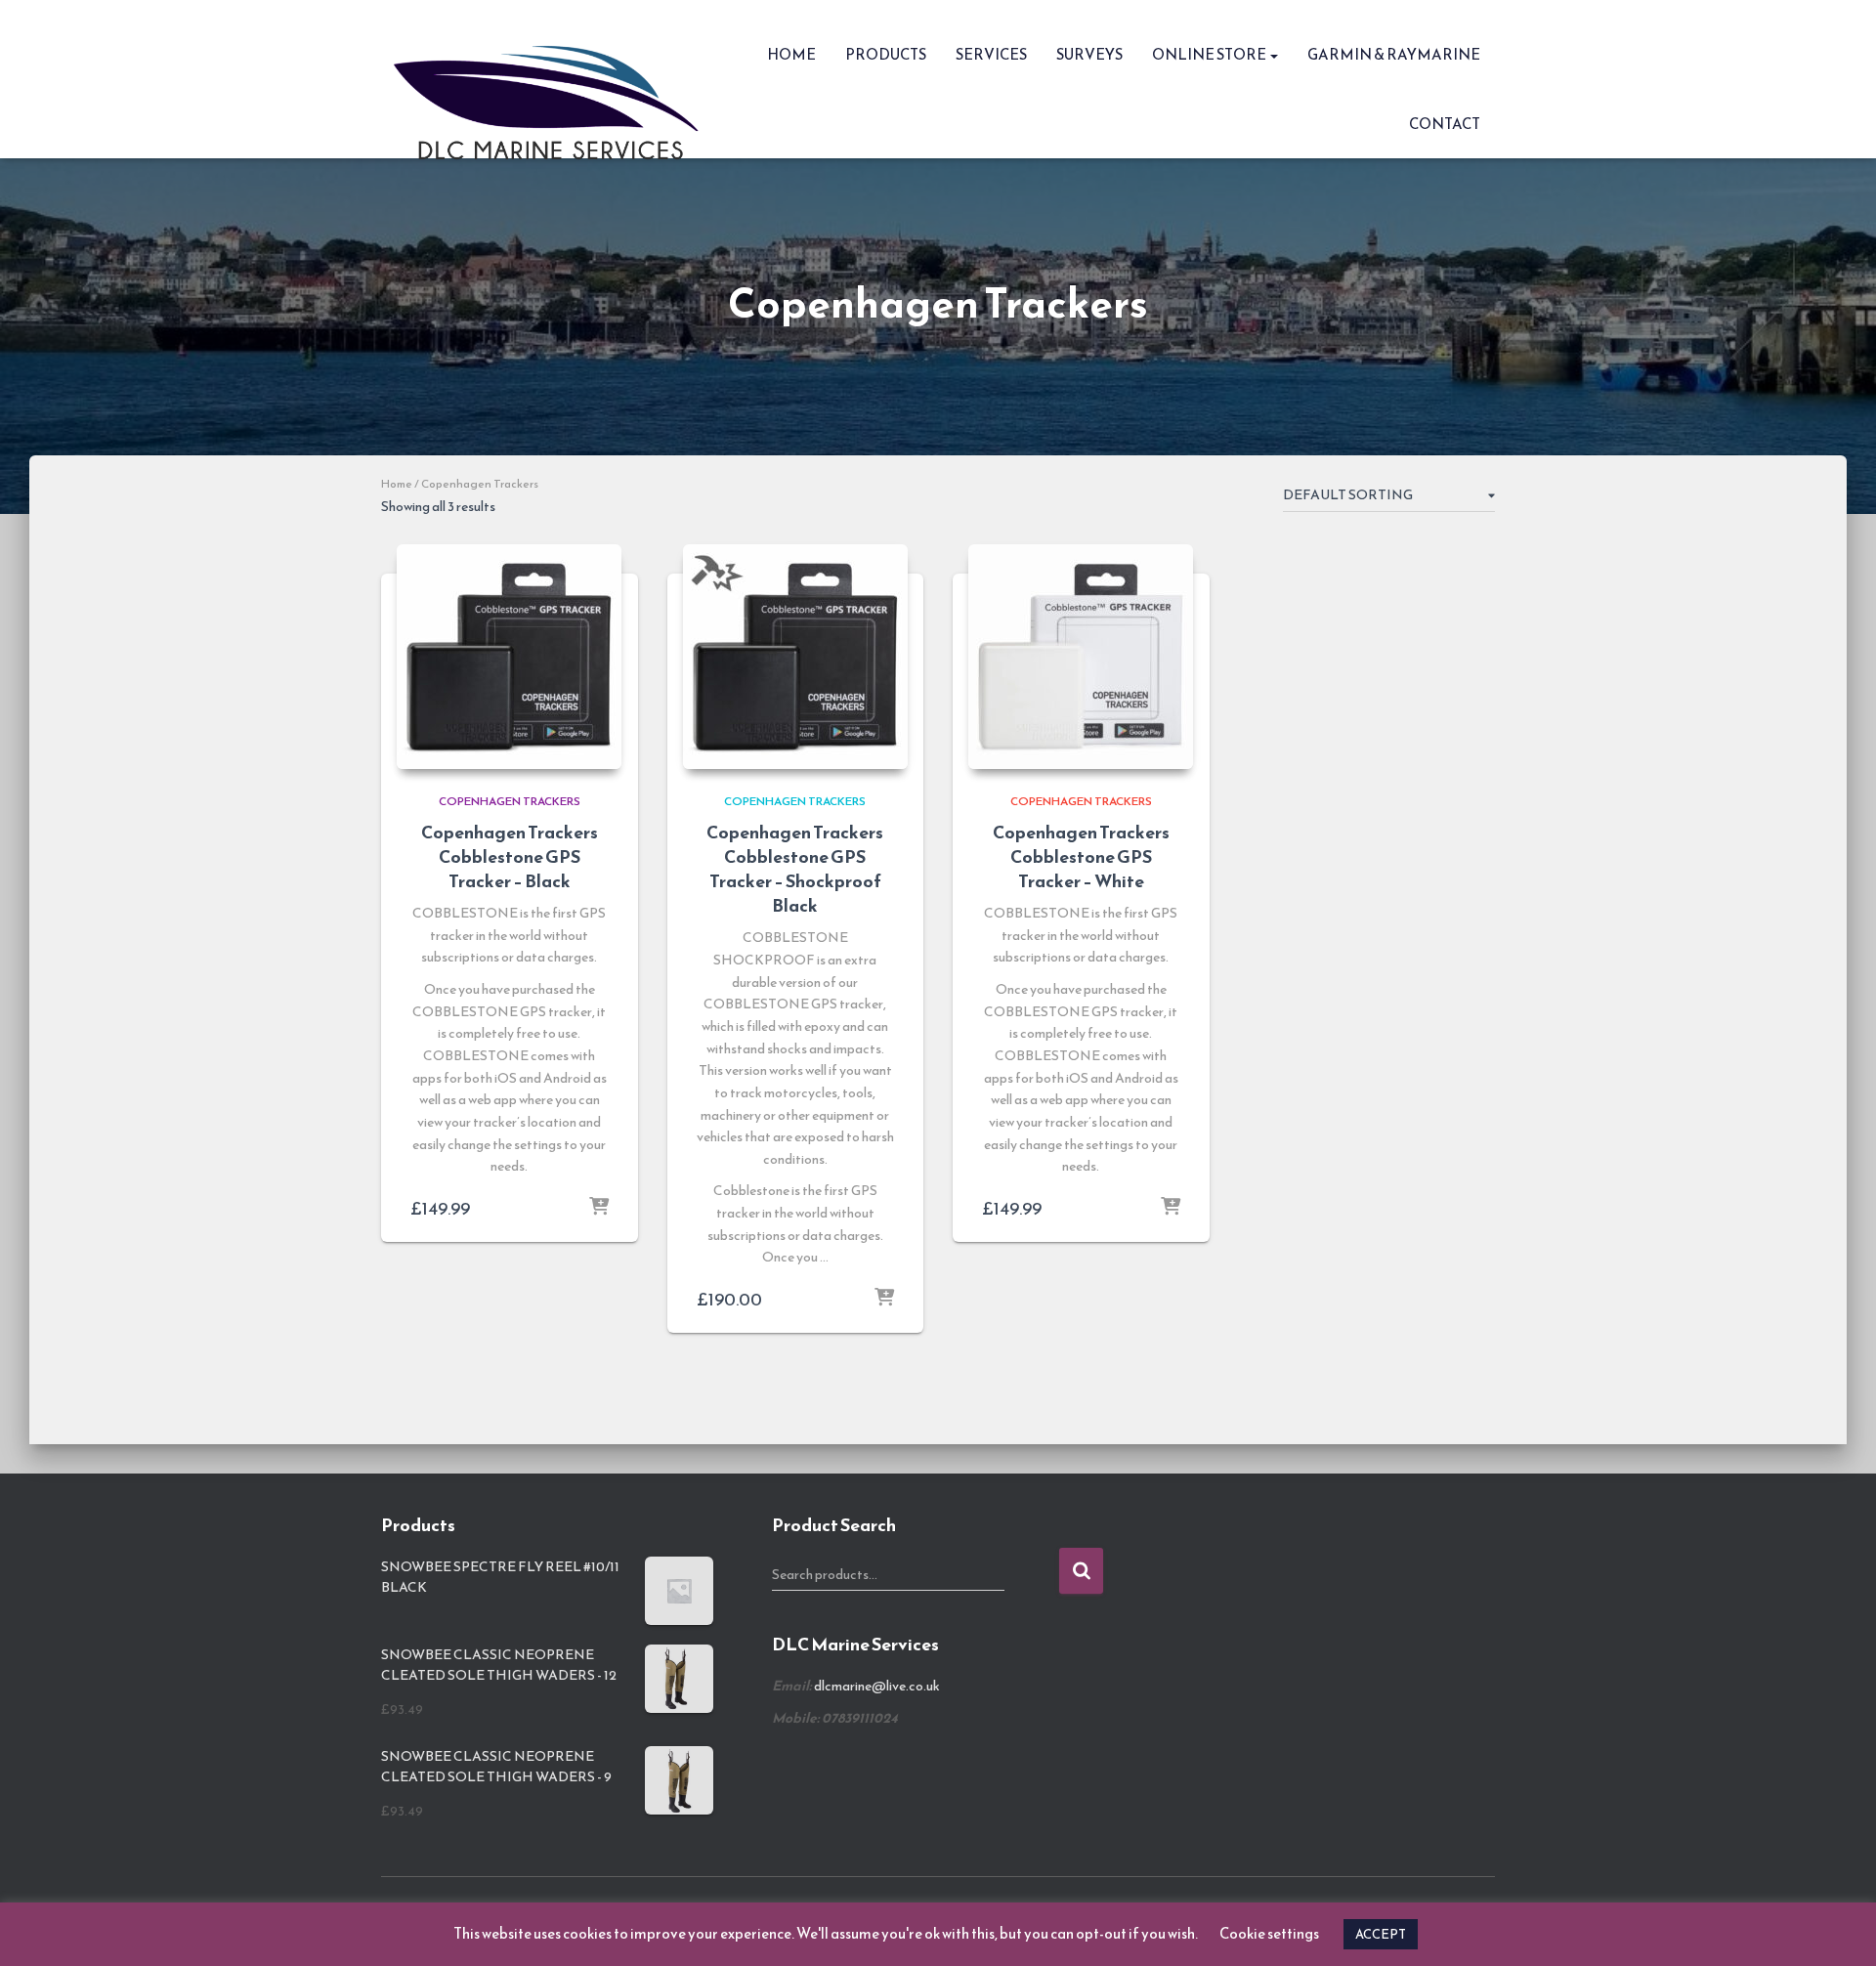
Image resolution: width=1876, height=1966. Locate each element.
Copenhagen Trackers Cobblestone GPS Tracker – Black (510, 856)
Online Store (1210, 54)
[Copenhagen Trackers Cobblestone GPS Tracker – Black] (509, 657)
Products (886, 54)
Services (991, 54)
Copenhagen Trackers (510, 801)
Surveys (1089, 54)
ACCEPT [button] (1381, 1934)
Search (1081, 1571)
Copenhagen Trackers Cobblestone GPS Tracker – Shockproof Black (795, 869)
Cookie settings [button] (1269, 1933)
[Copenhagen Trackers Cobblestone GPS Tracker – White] (1081, 657)
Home (791, 54)
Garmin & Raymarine (1394, 54)
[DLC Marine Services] (553, 79)
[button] (1273, 54)
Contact (1445, 124)
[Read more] (599, 1208)
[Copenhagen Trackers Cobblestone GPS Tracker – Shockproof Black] (795, 657)
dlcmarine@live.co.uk (877, 1686)
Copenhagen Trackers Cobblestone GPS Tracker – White (1081, 856)
